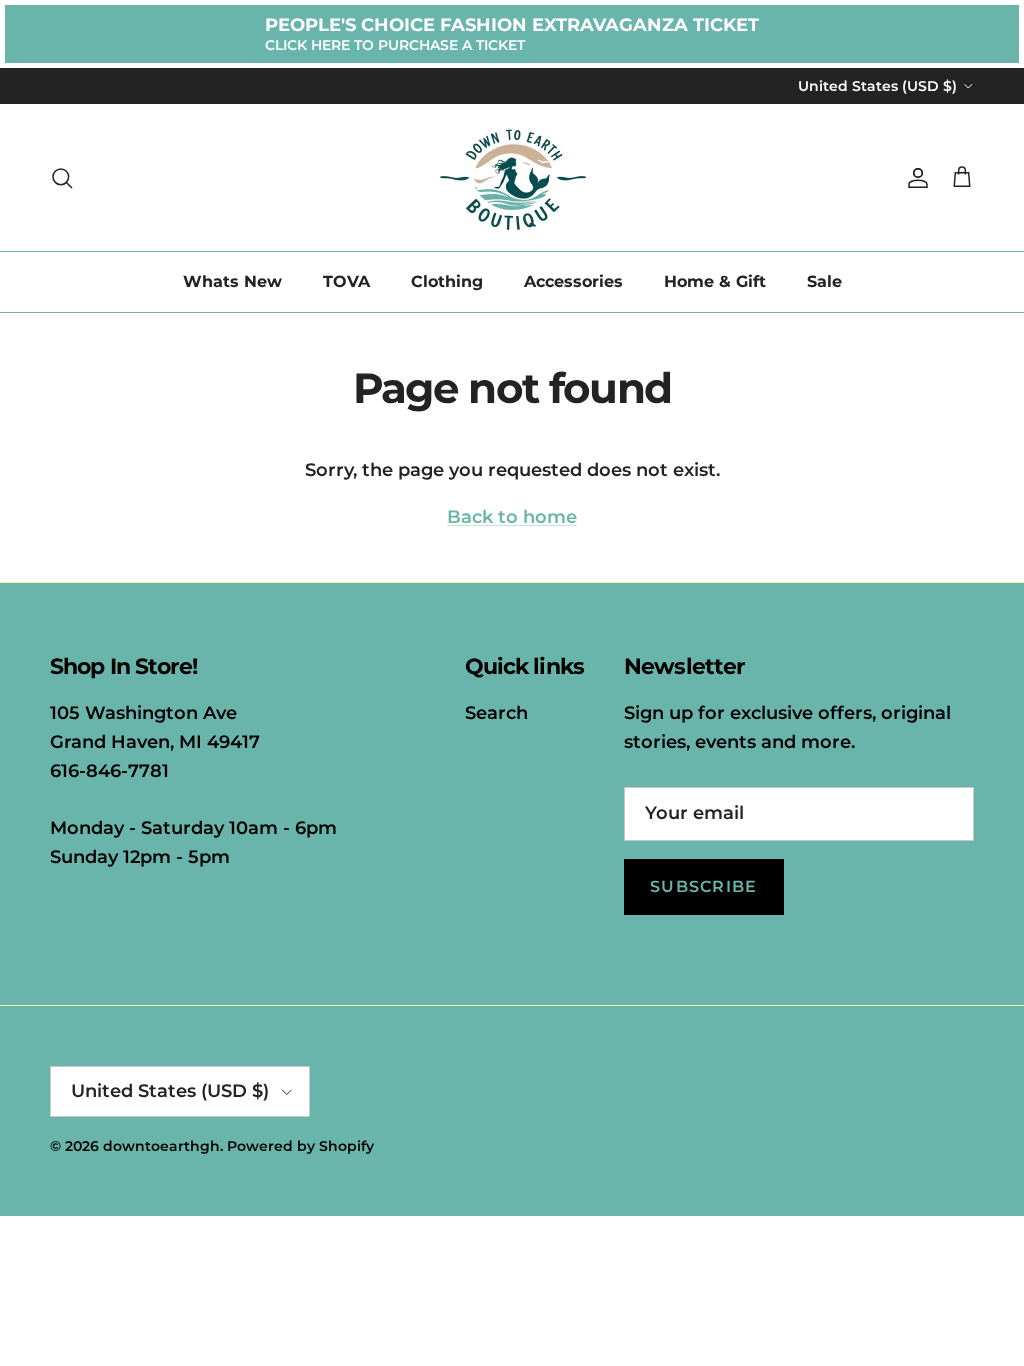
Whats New (232, 281)
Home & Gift (715, 281)
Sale (824, 281)
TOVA (346, 281)
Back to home (512, 517)
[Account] (914, 178)
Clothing (447, 281)
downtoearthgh (161, 1146)
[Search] (62, 178)
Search (496, 713)
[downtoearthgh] (512, 177)
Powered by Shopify (300, 1146)
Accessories (573, 281)
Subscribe (704, 886)
